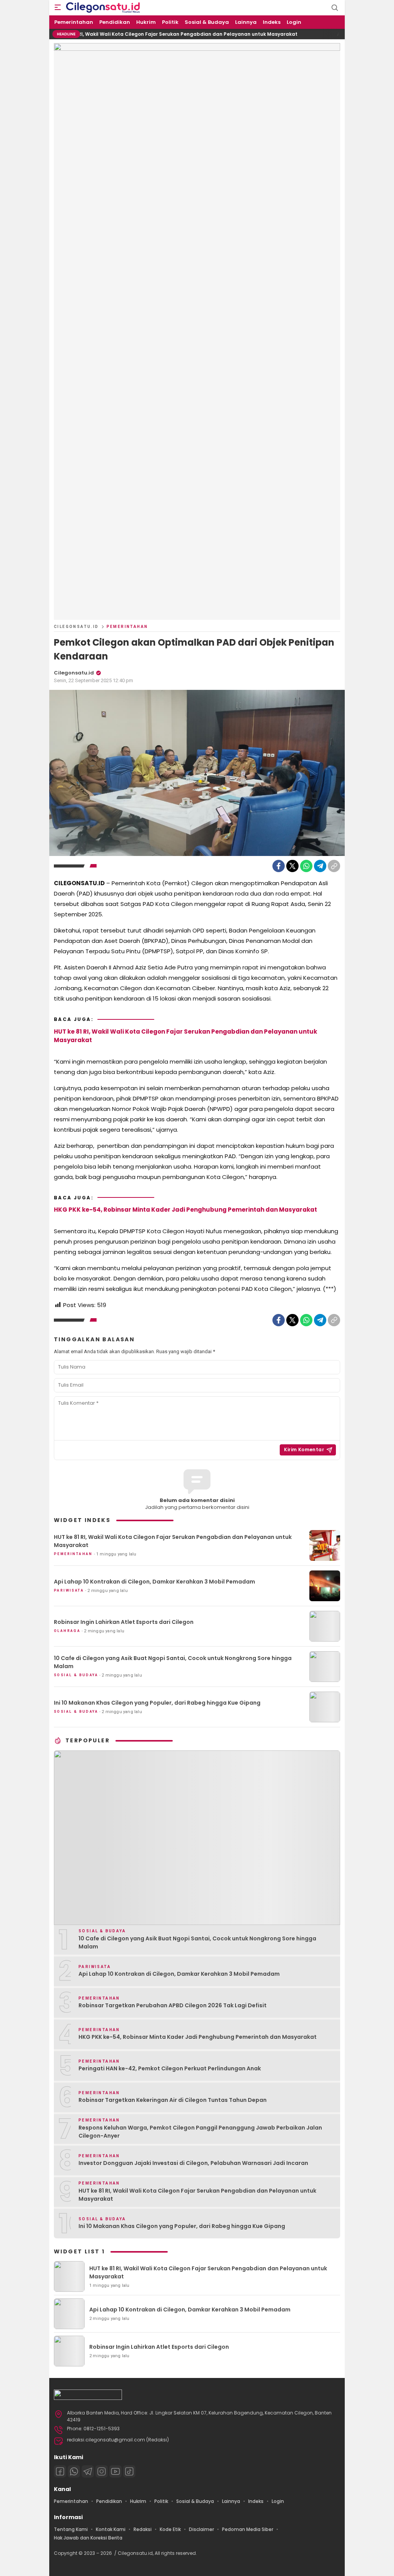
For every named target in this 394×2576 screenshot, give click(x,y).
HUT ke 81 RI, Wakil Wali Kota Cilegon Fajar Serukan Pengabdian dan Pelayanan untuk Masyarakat (133, 34)
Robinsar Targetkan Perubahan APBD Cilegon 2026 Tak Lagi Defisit (173, 2005)
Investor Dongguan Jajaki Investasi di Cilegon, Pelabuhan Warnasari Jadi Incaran (193, 2163)
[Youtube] (115, 2471)
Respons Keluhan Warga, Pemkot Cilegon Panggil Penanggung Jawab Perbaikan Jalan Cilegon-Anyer (200, 2132)
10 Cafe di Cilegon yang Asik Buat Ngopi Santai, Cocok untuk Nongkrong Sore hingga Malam (173, 1662)
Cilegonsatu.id (76, 627)
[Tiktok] (129, 2471)
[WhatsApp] (306, 866)
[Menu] (58, 8)
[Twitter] (292, 866)
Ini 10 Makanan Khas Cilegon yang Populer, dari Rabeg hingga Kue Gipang (157, 1703)
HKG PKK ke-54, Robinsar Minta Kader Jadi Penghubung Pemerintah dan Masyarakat (185, 1210)
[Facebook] (279, 866)
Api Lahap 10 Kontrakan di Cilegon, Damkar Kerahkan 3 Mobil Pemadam (154, 1582)
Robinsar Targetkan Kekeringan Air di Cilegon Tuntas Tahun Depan (173, 2100)
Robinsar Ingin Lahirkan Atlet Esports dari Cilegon (124, 1622)
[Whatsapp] (74, 2471)
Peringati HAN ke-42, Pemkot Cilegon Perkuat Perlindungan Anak (170, 2068)
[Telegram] (320, 866)
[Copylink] (334, 866)
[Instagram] (102, 2471)
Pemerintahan (127, 627)
